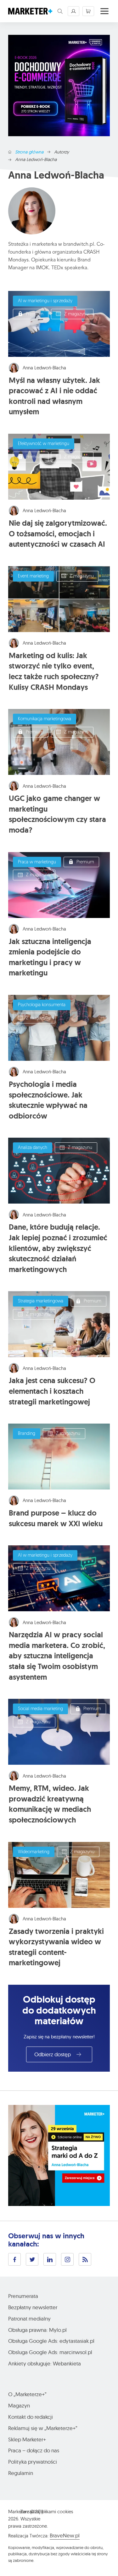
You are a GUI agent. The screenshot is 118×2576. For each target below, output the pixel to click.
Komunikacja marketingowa (45, 719)
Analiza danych (33, 1148)
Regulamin (21, 2473)
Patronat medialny (29, 2318)
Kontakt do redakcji (31, 2417)
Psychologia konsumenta (42, 1005)
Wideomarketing (34, 1852)
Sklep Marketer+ (27, 2439)
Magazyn (19, 2405)
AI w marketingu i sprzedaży (45, 301)
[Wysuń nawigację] (104, 11)
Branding (27, 1434)
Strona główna (29, 152)
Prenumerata (23, 2296)
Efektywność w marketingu (44, 444)
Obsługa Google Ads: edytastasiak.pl (51, 2341)
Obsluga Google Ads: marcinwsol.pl (50, 2352)
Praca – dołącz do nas (34, 2450)
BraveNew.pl (65, 2535)
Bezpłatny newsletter (33, 2307)
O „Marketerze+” (27, 2394)
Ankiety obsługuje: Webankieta (45, 2363)
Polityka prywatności (33, 2462)
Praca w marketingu (37, 862)
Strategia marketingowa (41, 1301)
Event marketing (33, 576)
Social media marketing (40, 1709)
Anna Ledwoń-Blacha (44, 368)
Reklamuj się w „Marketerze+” (43, 2428)
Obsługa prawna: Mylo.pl (37, 2330)
